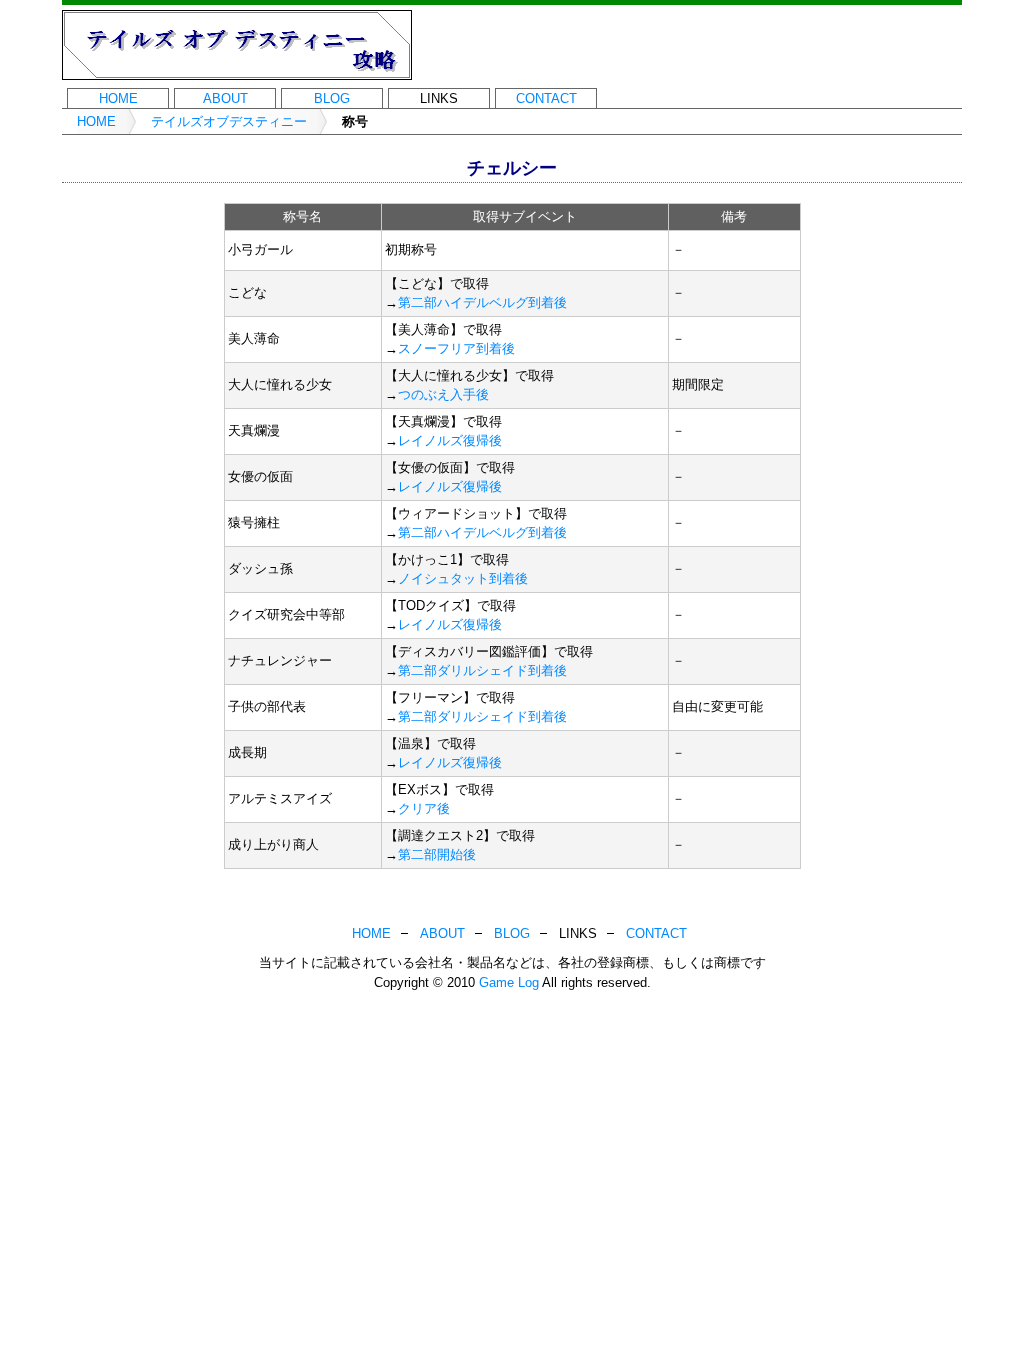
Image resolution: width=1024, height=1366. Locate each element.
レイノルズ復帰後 (450, 440)
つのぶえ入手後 (443, 394)
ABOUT (225, 98)
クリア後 (424, 808)
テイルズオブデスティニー (229, 121)
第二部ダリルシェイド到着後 (482, 670)
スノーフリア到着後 (456, 348)
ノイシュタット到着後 (463, 578)
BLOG (332, 98)
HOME (118, 98)
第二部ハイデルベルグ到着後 (482, 302)
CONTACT (546, 98)
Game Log (509, 982)
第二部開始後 (437, 854)
